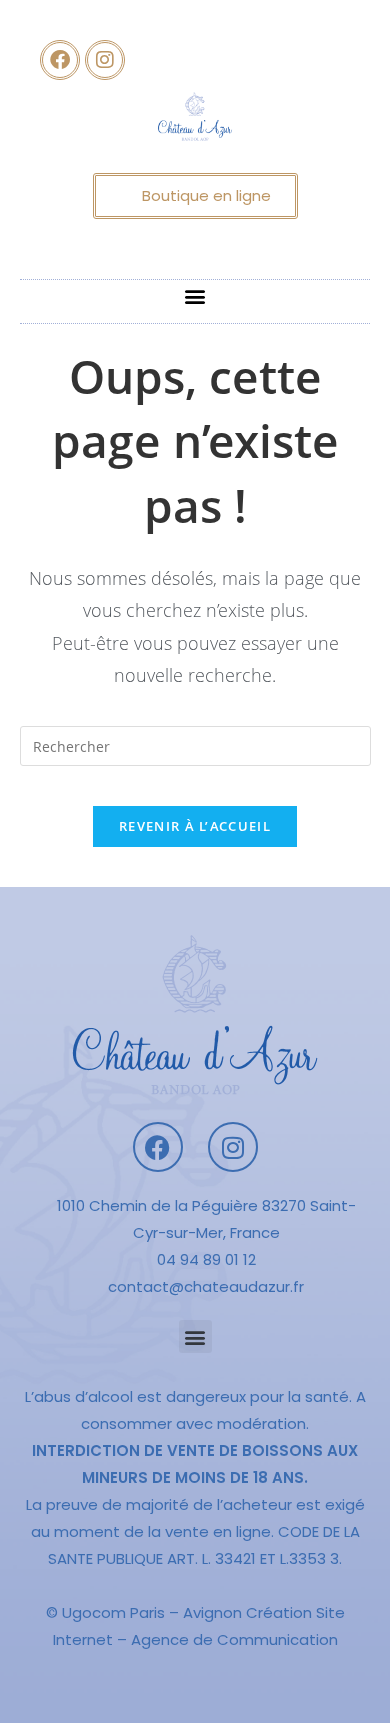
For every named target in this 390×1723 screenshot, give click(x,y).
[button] (195, 296)
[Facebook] (60, 60)
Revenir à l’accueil (195, 826)
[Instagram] (105, 60)
